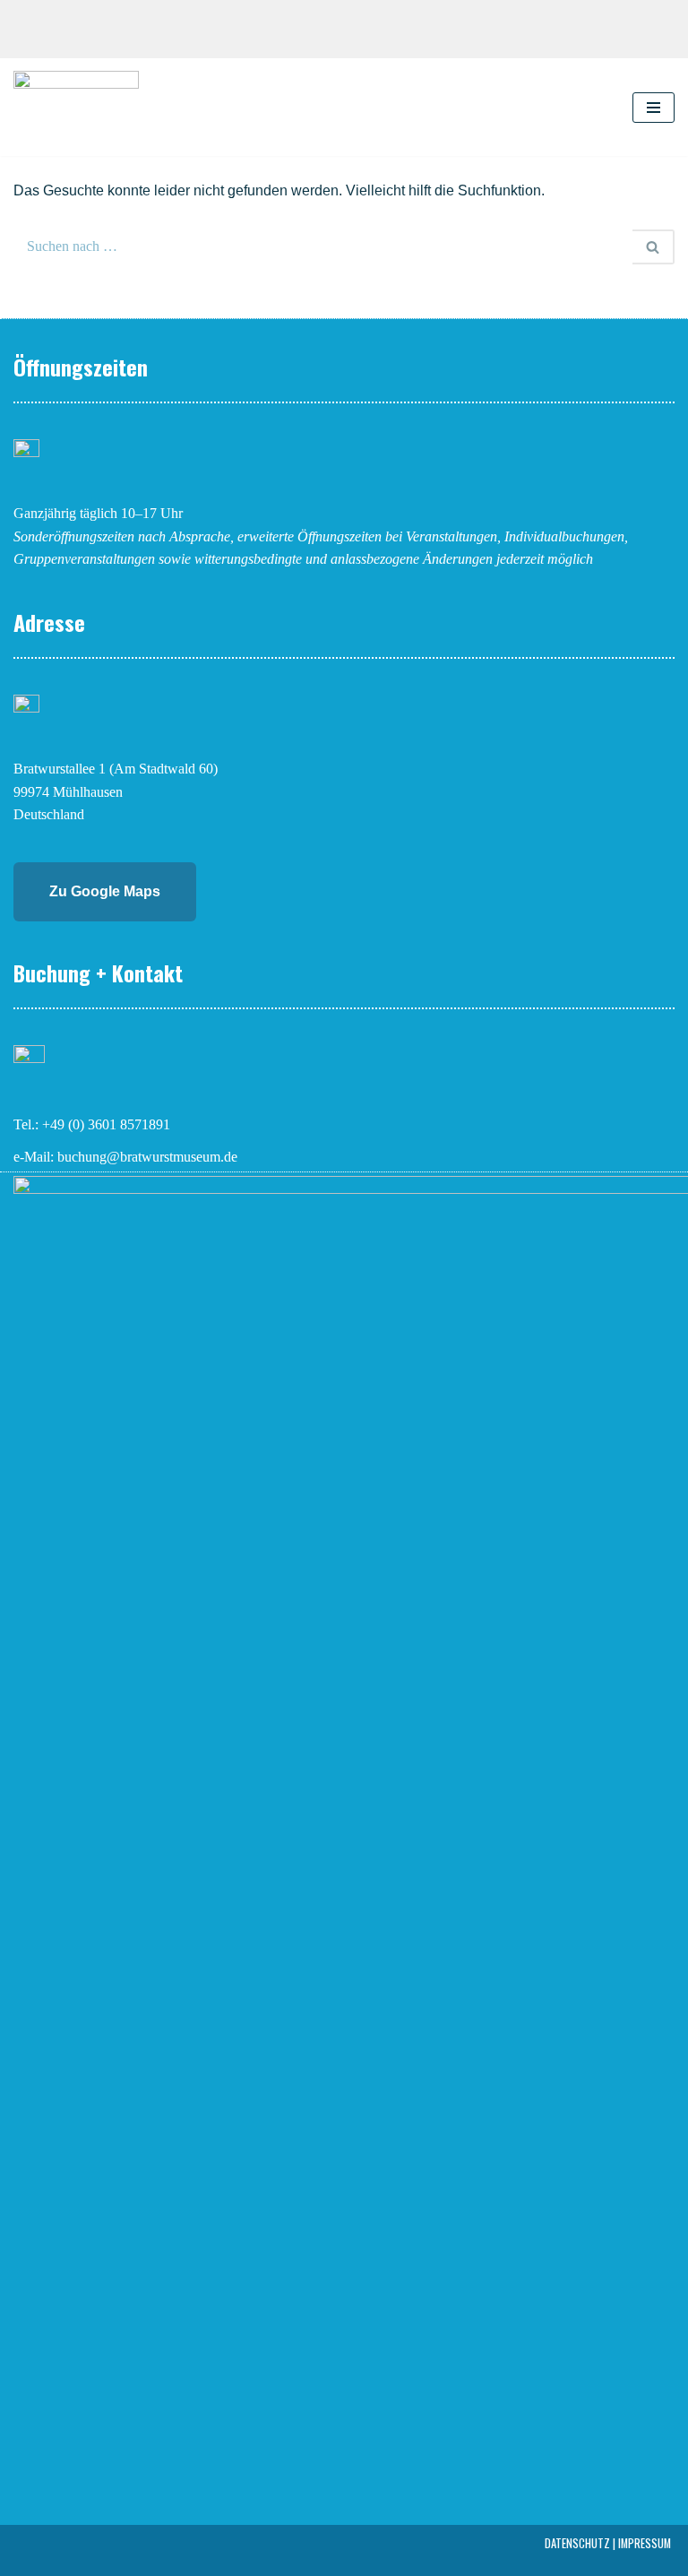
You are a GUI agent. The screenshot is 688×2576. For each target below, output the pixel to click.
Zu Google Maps (105, 891)
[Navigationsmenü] (654, 108)
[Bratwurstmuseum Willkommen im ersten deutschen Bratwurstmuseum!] (76, 107)
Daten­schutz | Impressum (608, 2543)
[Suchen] (654, 247)
